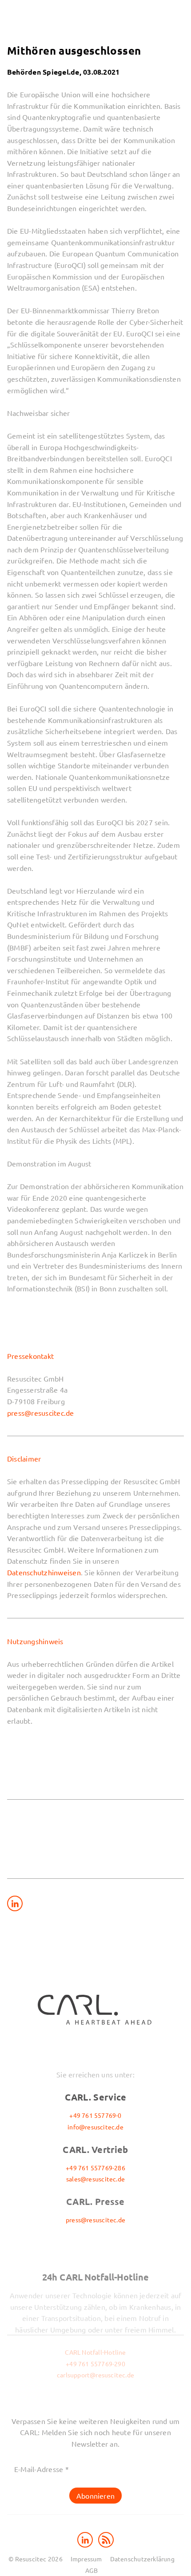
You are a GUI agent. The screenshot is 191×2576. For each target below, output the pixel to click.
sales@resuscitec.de (95, 2179)
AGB (92, 2570)
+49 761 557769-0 (95, 2115)
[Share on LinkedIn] (15, 1903)
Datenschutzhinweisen (44, 1572)
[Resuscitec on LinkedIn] (86, 2539)
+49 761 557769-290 (95, 2364)
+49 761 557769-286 (95, 2168)
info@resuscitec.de (95, 2127)
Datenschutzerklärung (142, 2559)
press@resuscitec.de (41, 1413)
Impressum (86, 2559)
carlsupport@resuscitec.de (95, 2375)
